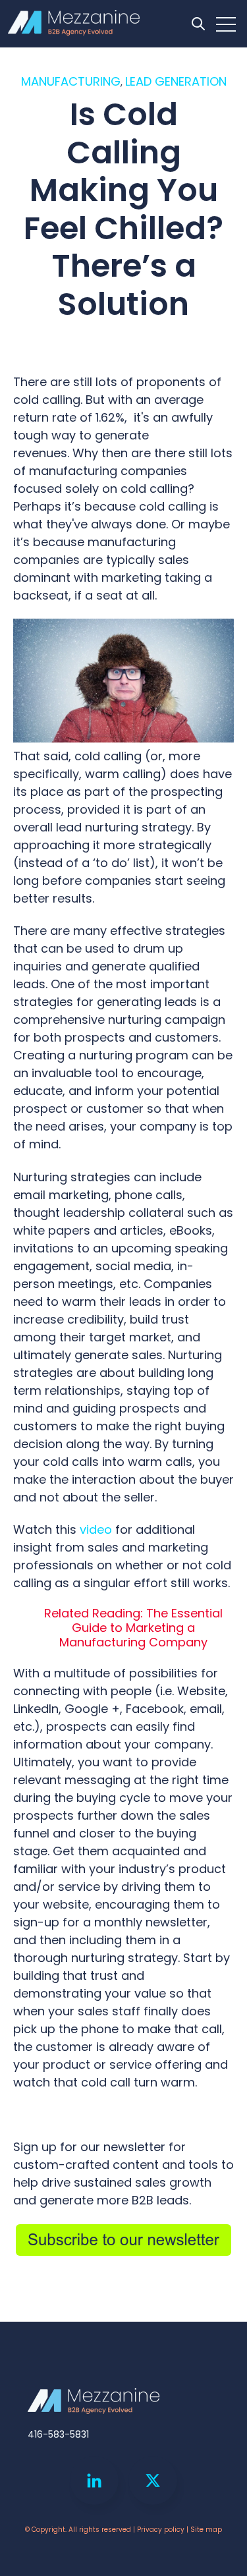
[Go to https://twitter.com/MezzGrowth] (153, 2480)
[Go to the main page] (74, 24)
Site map (206, 2530)
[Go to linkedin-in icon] (94, 2480)
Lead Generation (176, 81)
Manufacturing (71, 81)
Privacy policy (161, 2530)
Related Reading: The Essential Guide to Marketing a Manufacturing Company (133, 1627)
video (96, 1529)
